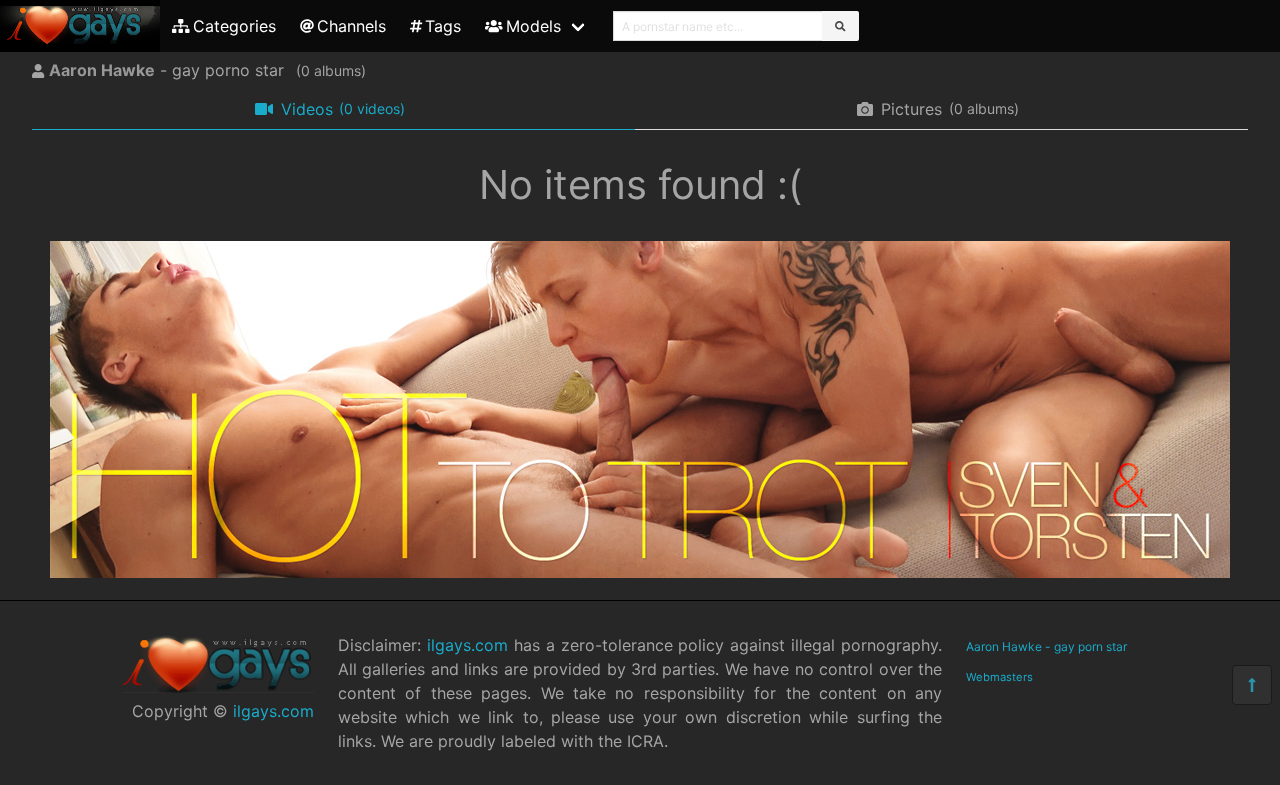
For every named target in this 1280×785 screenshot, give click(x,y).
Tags (443, 26)
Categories (234, 26)
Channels (351, 26)
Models (533, 26)
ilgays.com (273, 711)
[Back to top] (1252, 685)
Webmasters (999, 677)
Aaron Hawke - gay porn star (1046, 646)
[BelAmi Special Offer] (640, 572)
